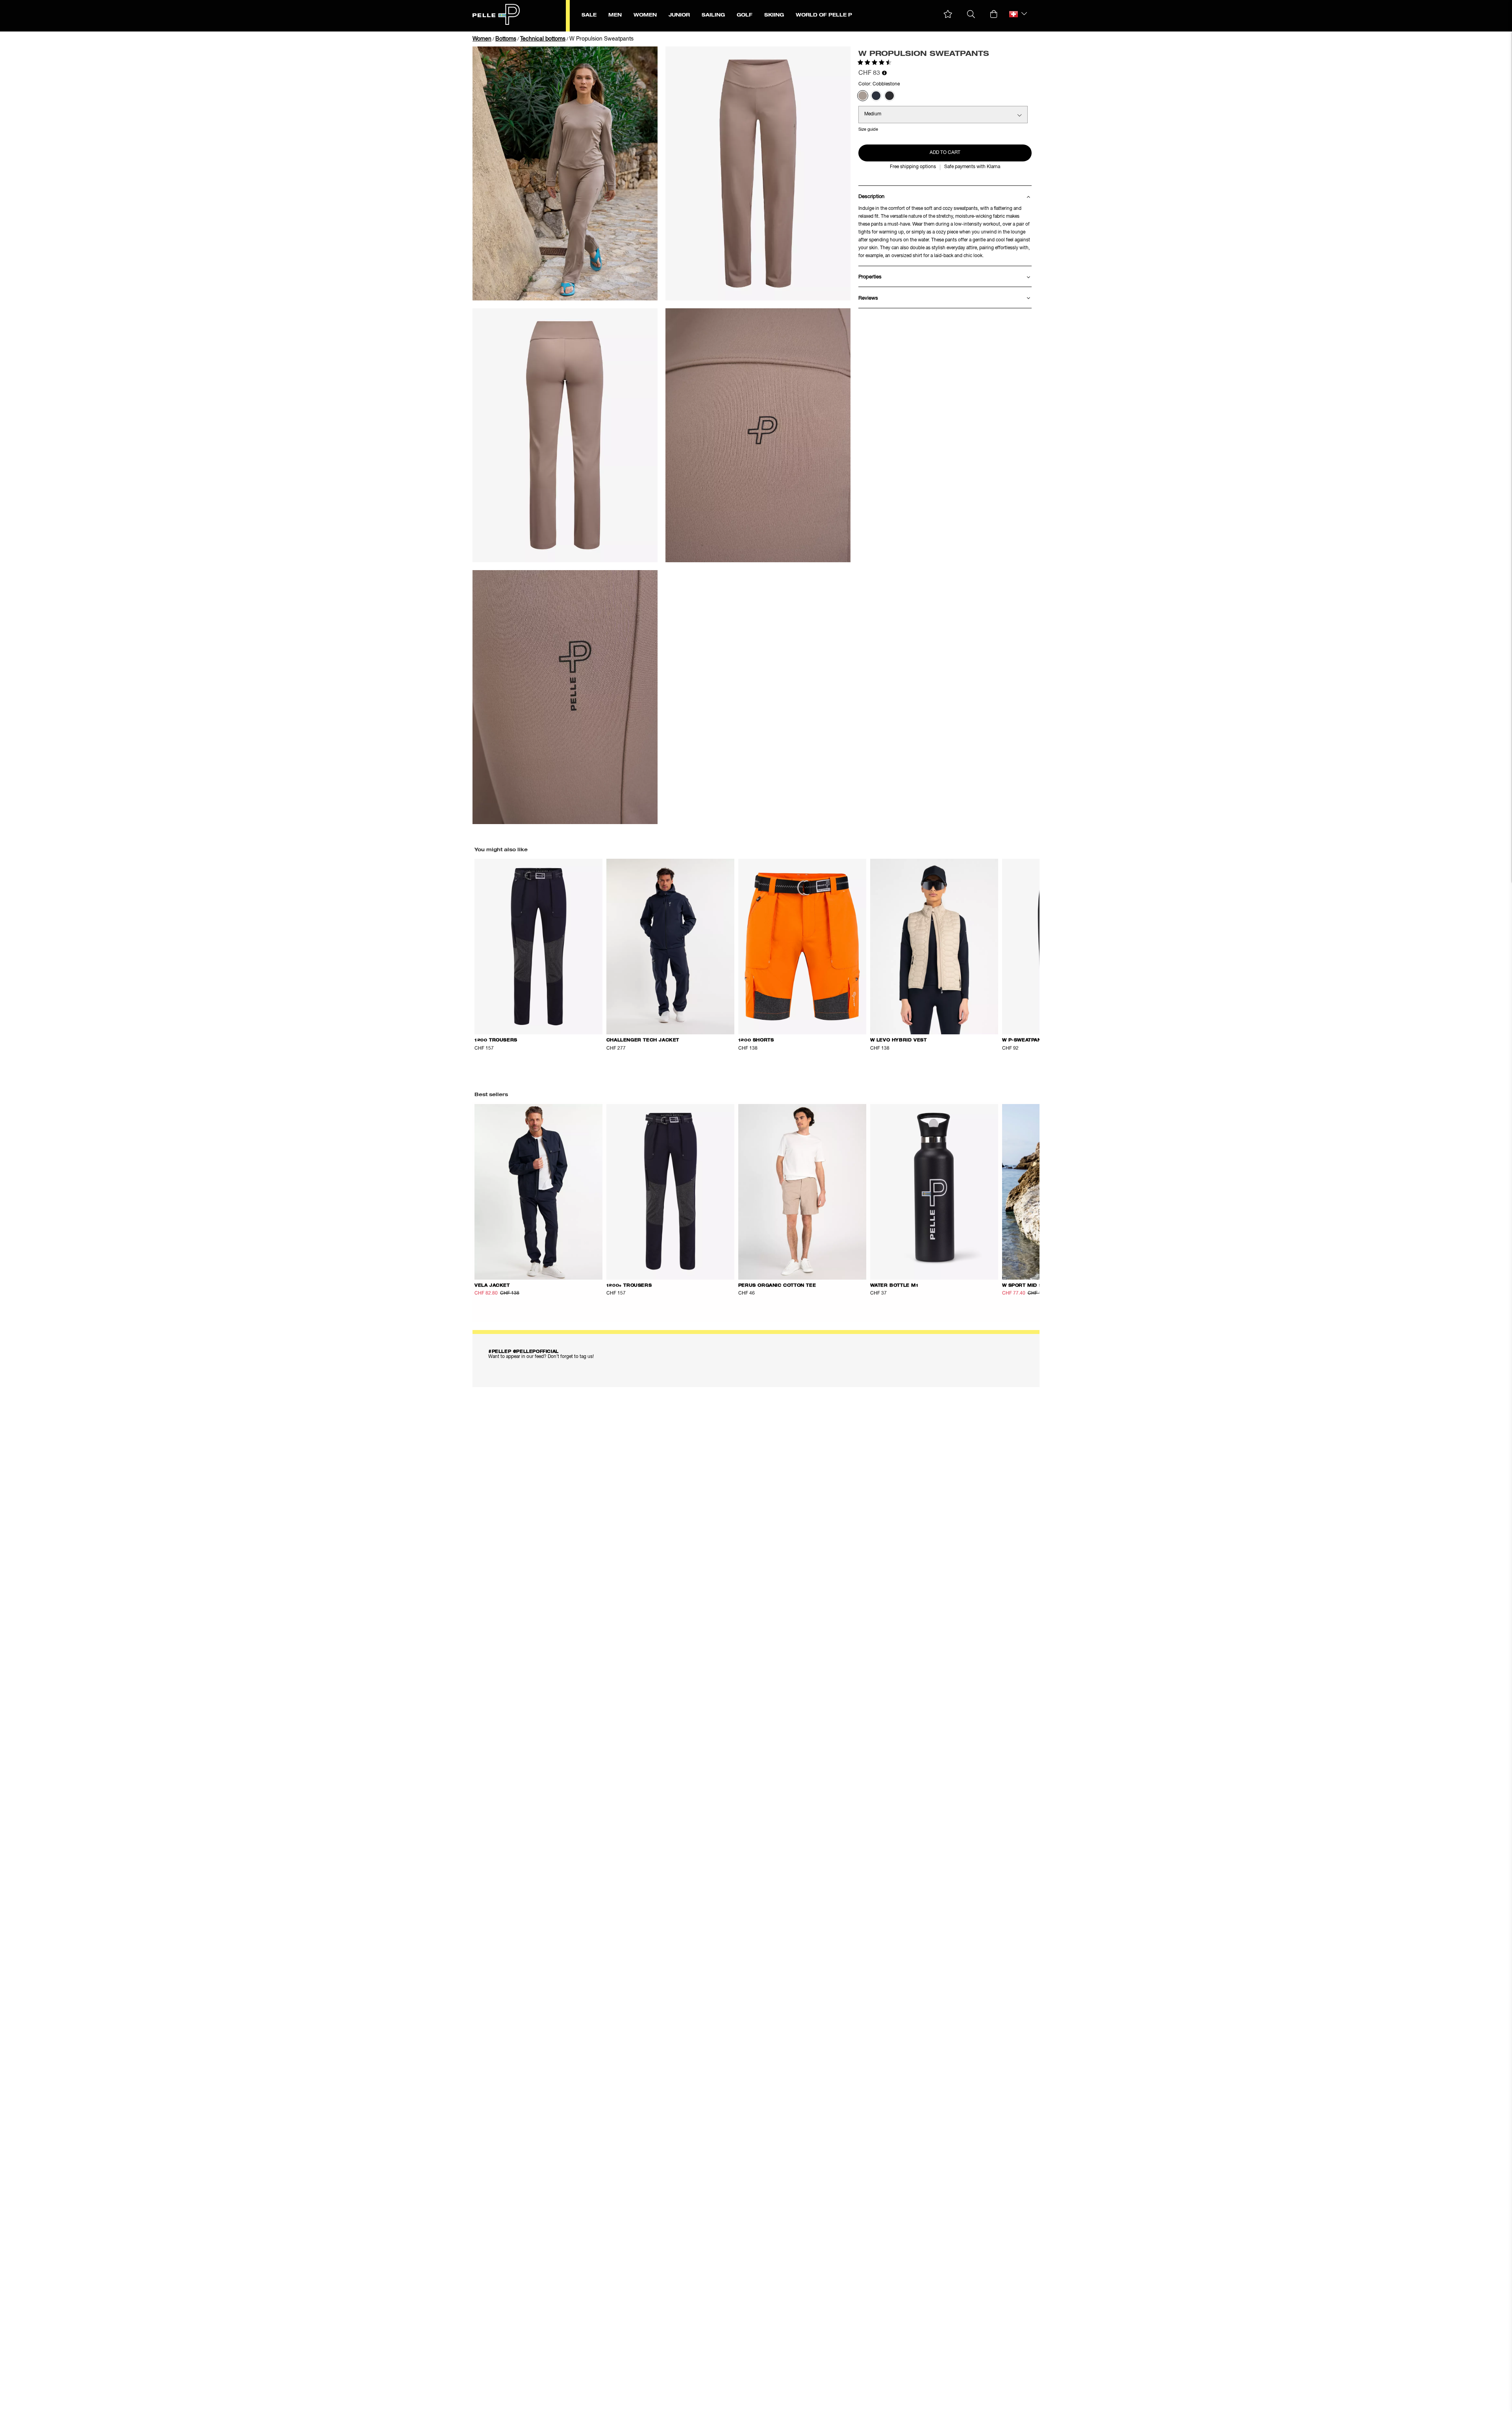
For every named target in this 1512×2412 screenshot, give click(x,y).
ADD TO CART (945, 153)
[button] (948, 14)
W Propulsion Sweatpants (601, 39)
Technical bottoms (543, 39)
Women (482, 39)
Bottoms (506, 39)
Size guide (868, 129)
